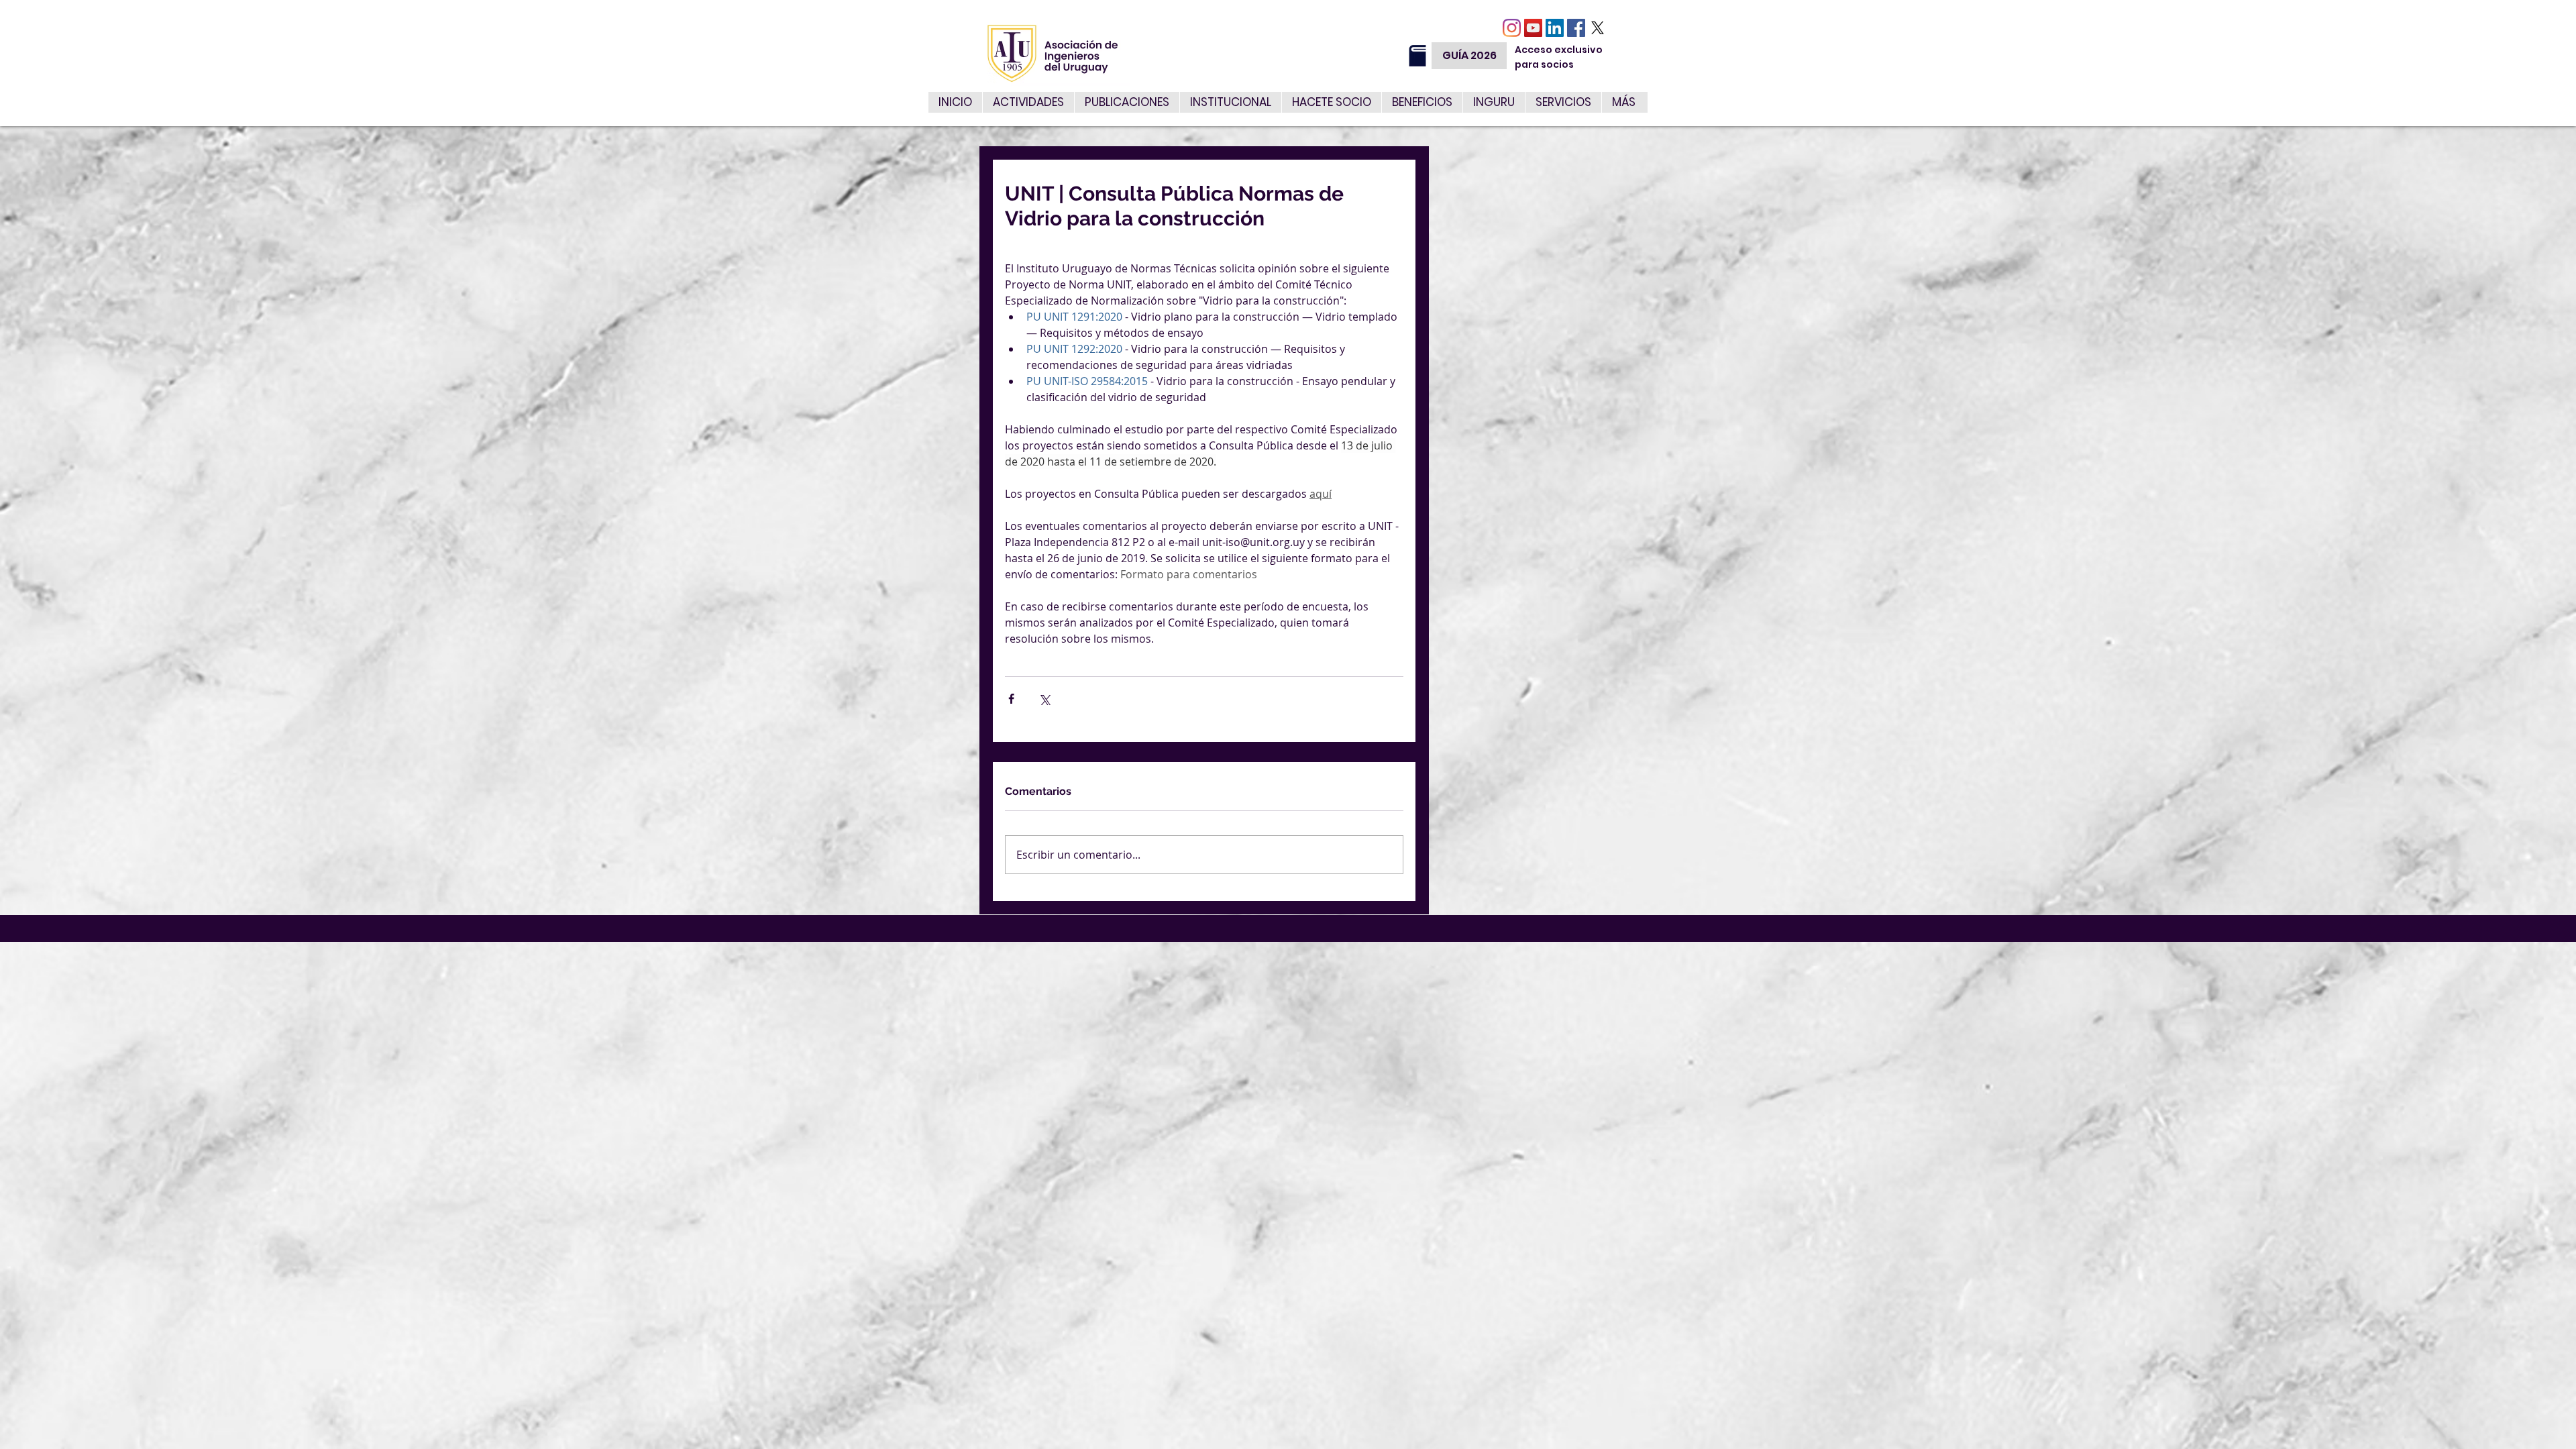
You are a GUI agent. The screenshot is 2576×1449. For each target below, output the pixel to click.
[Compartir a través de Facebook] (1011, 699)
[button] (1563, 102)
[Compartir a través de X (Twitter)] (1044, 699)
